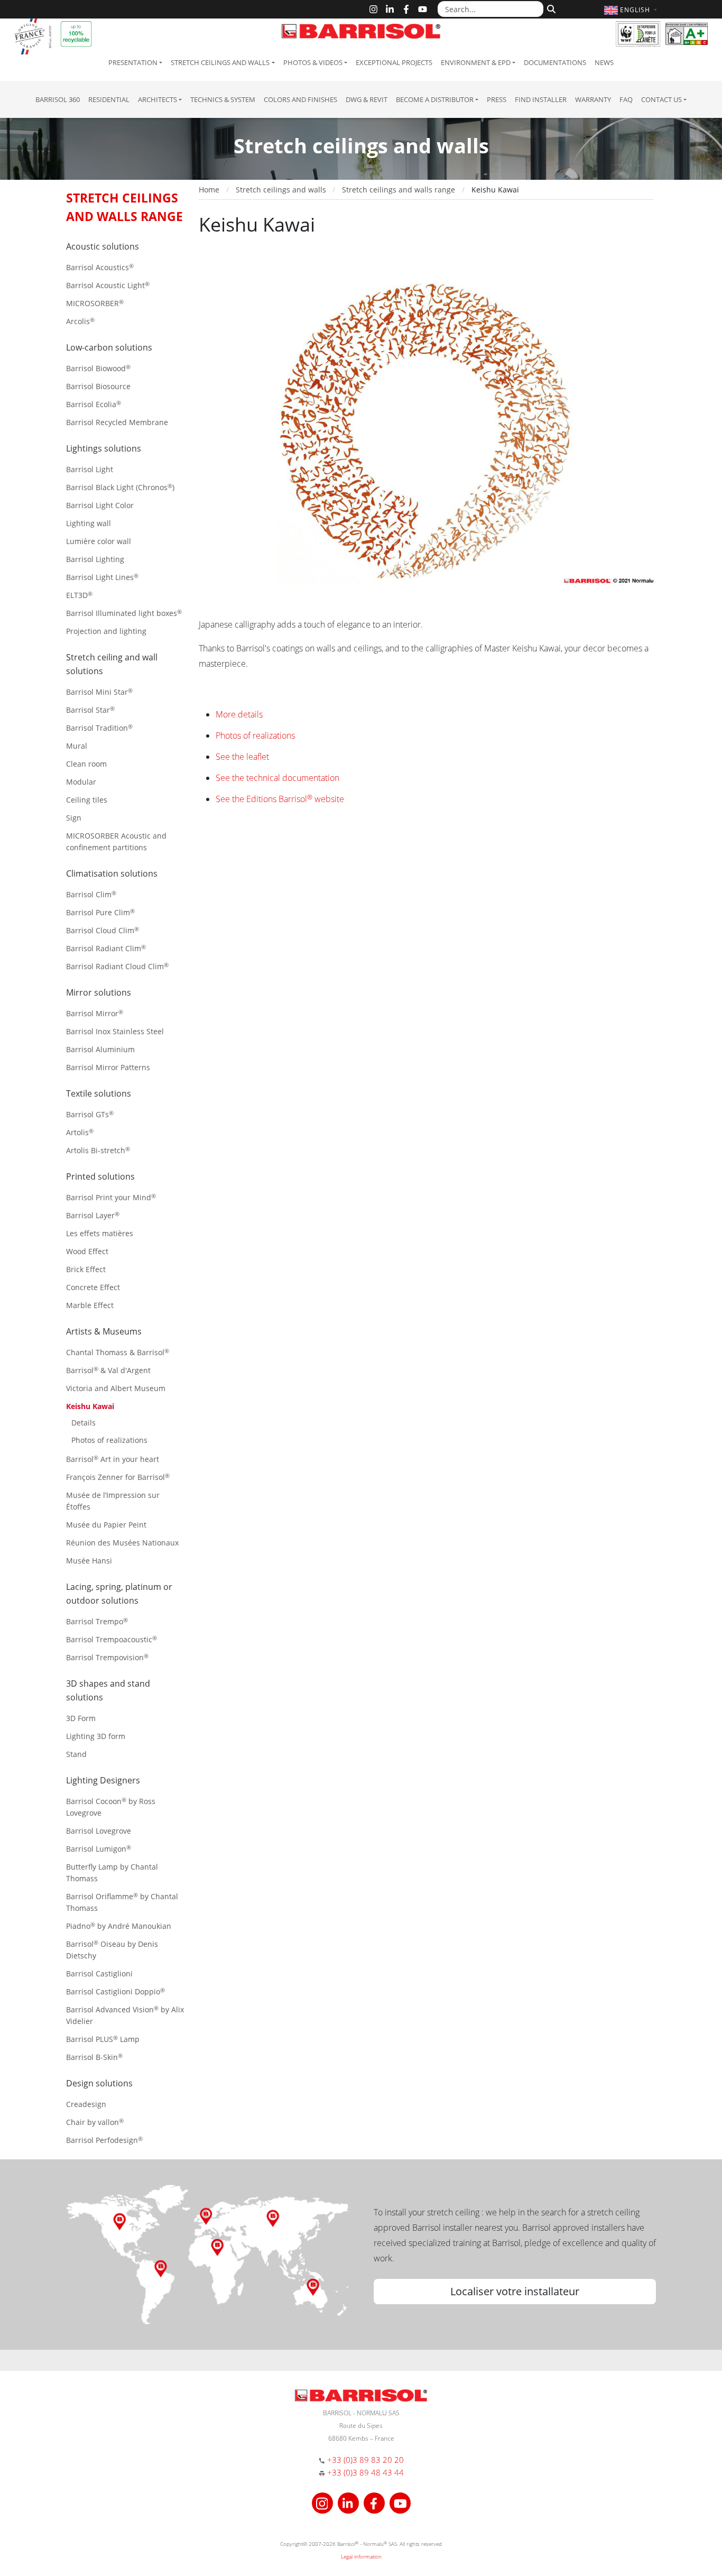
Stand (76, 1754)
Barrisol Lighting (95, 559)
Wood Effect (87, 1251)
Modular (81, 782)
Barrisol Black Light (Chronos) (120, 487)
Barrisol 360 (58, 99)
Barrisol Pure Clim (100, 912)
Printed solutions (100, 1176)
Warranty (593, 99)
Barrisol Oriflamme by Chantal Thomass (122, 1902)
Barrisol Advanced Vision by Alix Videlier (125, 2015)
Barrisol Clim (91, 894)
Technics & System (223, 99)
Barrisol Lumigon (99, 1849)
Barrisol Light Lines (102, 577)
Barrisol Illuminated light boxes (124, 613)
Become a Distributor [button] (435, 99)
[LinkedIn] (390, 9)
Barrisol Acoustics (100, 267)
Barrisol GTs (90, 1114)
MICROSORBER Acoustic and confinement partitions (116, 841)
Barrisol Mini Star (99, 692)
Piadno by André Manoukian (119, 1926)
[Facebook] (406, 9)
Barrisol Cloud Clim (103, 930)
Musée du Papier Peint (106, 1525)
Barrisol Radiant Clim (106, 948)
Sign (74, 818)
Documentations (555, 62)
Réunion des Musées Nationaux (122, 1543)
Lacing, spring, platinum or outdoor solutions (119, 1594)
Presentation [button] (133, 62)
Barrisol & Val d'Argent (108, 1370)
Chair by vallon (95, 2122)
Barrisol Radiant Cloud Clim (117, 966)
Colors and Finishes (300, 99)
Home (209, 190)
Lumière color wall (99, 541)
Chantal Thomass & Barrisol (118, 1352)
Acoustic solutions (103, 246)
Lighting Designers (103, 1780)
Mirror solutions (99, 992)
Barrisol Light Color (100, 505)
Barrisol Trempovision (107, 1657)
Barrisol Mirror (95, 1013)
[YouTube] (423, 9)
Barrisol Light (90, 469)
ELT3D (79, 595)
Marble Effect (90, 1305)
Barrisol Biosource (98, 386)
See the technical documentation (277, 778)
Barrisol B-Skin (94, 2057)
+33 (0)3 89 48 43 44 (365, 2472)
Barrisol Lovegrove (99, 1831)
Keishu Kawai (90, 1406)
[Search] (550, 8)
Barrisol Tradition (99, 728)
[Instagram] (373, 9)
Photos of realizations (109, 1440)
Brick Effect (86, 1269)
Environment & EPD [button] (476, 62)
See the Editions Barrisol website (280, 799)
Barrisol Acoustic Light (108, 285)
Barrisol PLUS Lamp (103, 2039)
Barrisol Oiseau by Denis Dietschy (112, 1950)
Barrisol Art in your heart (113, 1459)
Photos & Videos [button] (313, 62)
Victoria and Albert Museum (116, 1388)
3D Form (81, 1718)
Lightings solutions (104, 448)
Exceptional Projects (394, 62)
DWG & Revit (367, 99)
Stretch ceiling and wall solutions (112, 664)
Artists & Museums (104, 1331)
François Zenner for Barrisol (118, 1477)
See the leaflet (242, 757)
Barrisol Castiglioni (99, 1974)
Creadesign (86, 2104)
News (604, 62)
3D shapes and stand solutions (108, 1690)
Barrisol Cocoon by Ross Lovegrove (111, 1807)
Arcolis (80, 321)
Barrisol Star (90, 710)
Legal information (361, 2556)
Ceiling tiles (87, 800)
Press (497, 99)
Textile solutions (99, 1093)
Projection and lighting (106, 631)
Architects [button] (158, 99)
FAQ (626, 99)
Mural (77, 746)
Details (84, 1423)
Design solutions (99, 2083)
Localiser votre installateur (515, 2291)
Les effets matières (100, 1233)
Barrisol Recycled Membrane (117, 422)
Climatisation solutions (112, 873)
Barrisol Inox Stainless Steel (115, 1031)
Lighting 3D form (96, 1736)
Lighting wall (89, 523)
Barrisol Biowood (98, 368)
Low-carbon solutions (109, 347)
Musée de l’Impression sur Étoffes (113, 1501)
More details (239, 714)
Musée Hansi (89, 1561)
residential (109, 99)
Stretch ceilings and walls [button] (220, 62)
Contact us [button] (661, 99)
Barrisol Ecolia (94, 404)
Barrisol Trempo (97, 1621)
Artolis (80, 1132)
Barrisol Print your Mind (111, 1197)
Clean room (86, 764)
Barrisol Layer (93, 1215)
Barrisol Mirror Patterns (108, 1067)
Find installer (541, 99)
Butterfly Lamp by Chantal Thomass (112, 1873)
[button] (632, 10)
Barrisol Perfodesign (104, 2140)
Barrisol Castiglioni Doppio (115, 1991)
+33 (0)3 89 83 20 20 (365, 2460)
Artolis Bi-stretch (98, 1150)
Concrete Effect (93, 1287)
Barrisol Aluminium (100, 1049)
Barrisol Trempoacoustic (112, 1639)
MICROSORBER (95, 303)
